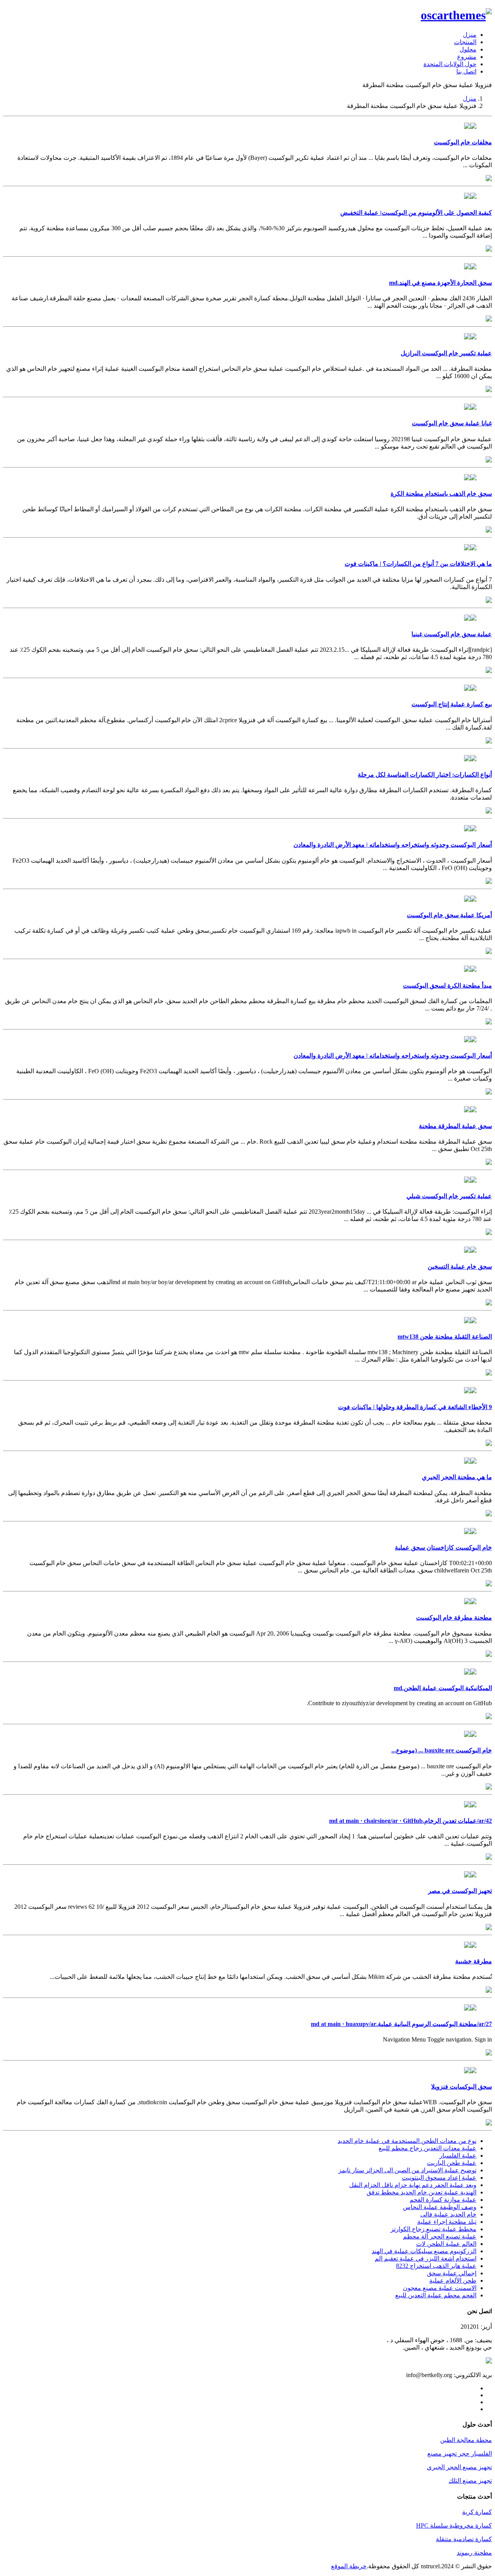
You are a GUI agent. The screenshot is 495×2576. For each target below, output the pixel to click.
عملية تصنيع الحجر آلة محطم (440, 2236)
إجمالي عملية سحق (452, 2273)
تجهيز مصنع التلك (470, 2481)
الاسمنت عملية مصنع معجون (440, 2288)
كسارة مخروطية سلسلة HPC (454, 2525)
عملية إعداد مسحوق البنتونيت (439, 2178)
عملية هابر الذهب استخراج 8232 (436, 2266)
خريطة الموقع (349, 2566)
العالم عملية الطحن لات (446, 2244)
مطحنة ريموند (474, 2553)
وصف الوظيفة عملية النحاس (440, 2207)
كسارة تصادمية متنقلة (464, 2539)
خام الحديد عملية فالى (448, 2214)
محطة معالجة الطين (466, 2440)
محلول (468, 49)
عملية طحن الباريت (452, 2163)
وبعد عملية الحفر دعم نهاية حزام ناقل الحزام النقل (413, 2185)
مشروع (467, 57)
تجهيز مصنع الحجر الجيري (459, 2467)
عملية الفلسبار (458, 2156)
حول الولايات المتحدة (450, 64)
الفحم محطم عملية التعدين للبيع (436, 2295)
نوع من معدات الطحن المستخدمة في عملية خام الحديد (407, 2141)
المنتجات (465, 42)
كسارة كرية (477, 2512)
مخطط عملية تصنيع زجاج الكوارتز (434, 2229)
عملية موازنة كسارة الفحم (443, 2200)
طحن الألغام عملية (453, 2281)
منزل (470, 35)
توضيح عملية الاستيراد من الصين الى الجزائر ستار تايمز (407, 2170)
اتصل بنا (466, 71)
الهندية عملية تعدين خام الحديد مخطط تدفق (422, 2192)
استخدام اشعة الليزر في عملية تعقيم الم (426, 2258)
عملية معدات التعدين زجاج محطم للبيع (428, 2148)
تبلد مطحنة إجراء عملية (447, 2222)
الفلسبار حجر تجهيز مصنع (460, 2454)
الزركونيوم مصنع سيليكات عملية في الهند (424, 2251)
